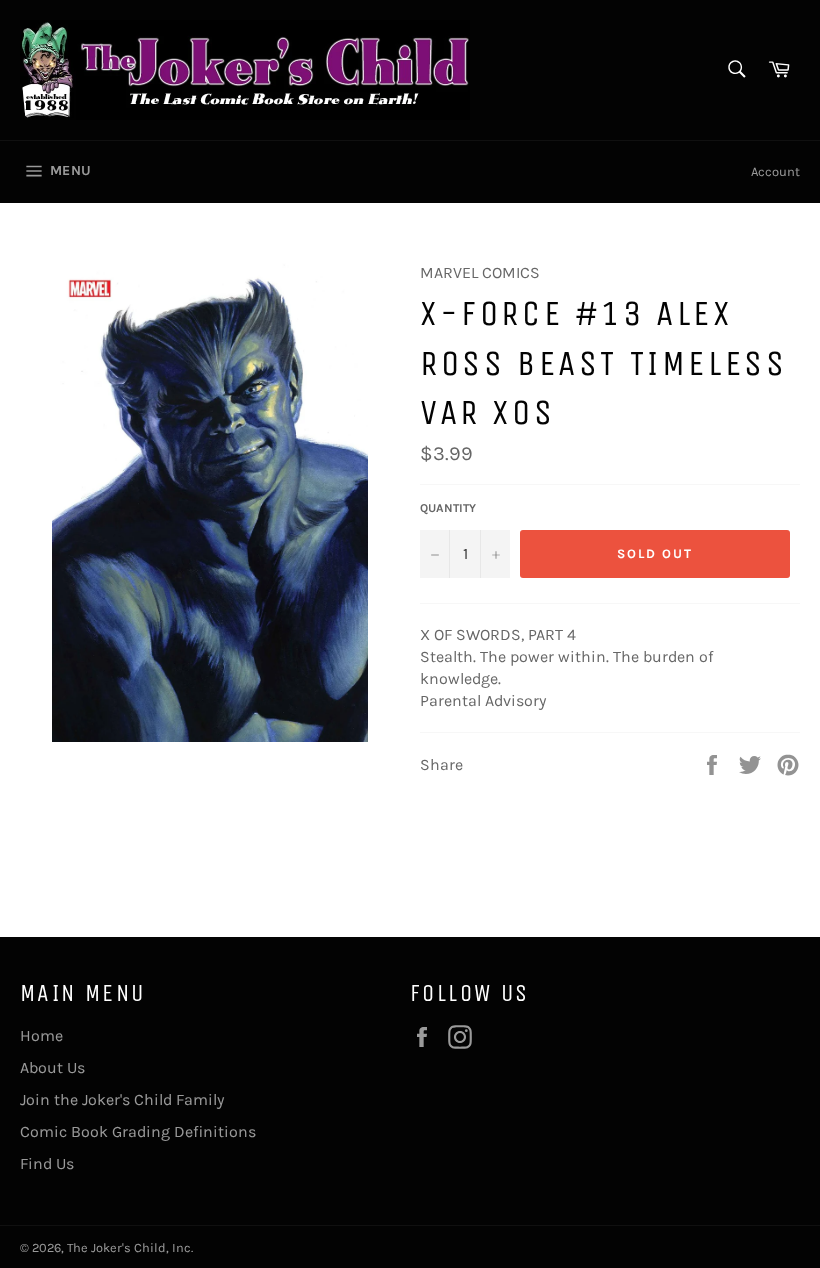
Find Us (47, 1163)
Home (41, 1035)
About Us (52, 1067)
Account (775, 171)
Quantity (448, 508)
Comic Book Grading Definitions (138, 1131)
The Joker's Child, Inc (129, 1247)
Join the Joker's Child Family (122, 1099)
